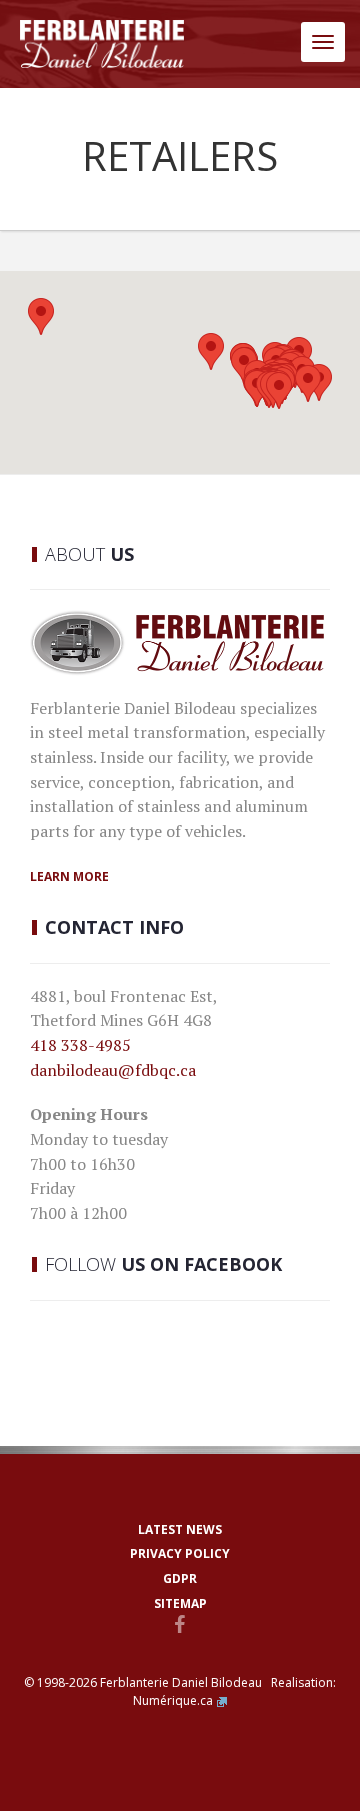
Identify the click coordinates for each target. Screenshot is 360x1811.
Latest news (180, 1529)
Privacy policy (180, 1553)
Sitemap (180, 1603)
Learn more (69, 876)
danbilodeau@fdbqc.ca (113, 1070)
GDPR (180, 1578)
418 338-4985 (80, 1045)
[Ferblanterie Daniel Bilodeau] (102, 44)
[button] (211, 351)
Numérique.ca (173, 1700)
